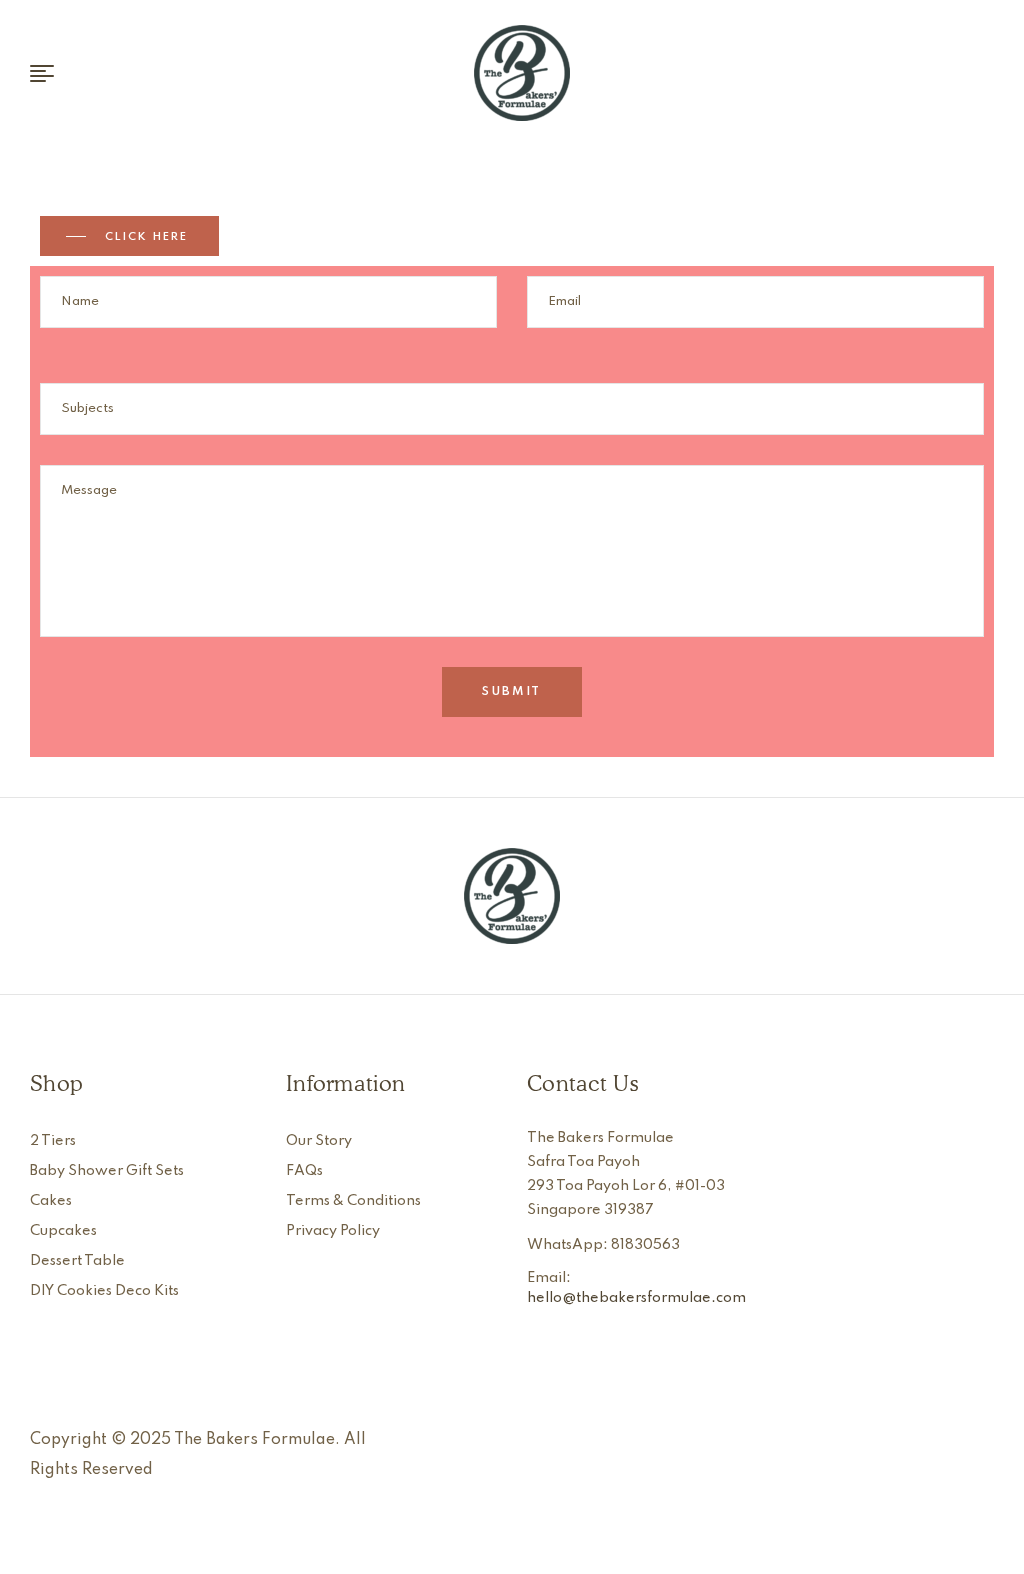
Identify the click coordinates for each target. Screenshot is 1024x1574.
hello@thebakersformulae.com (636, 1298)
